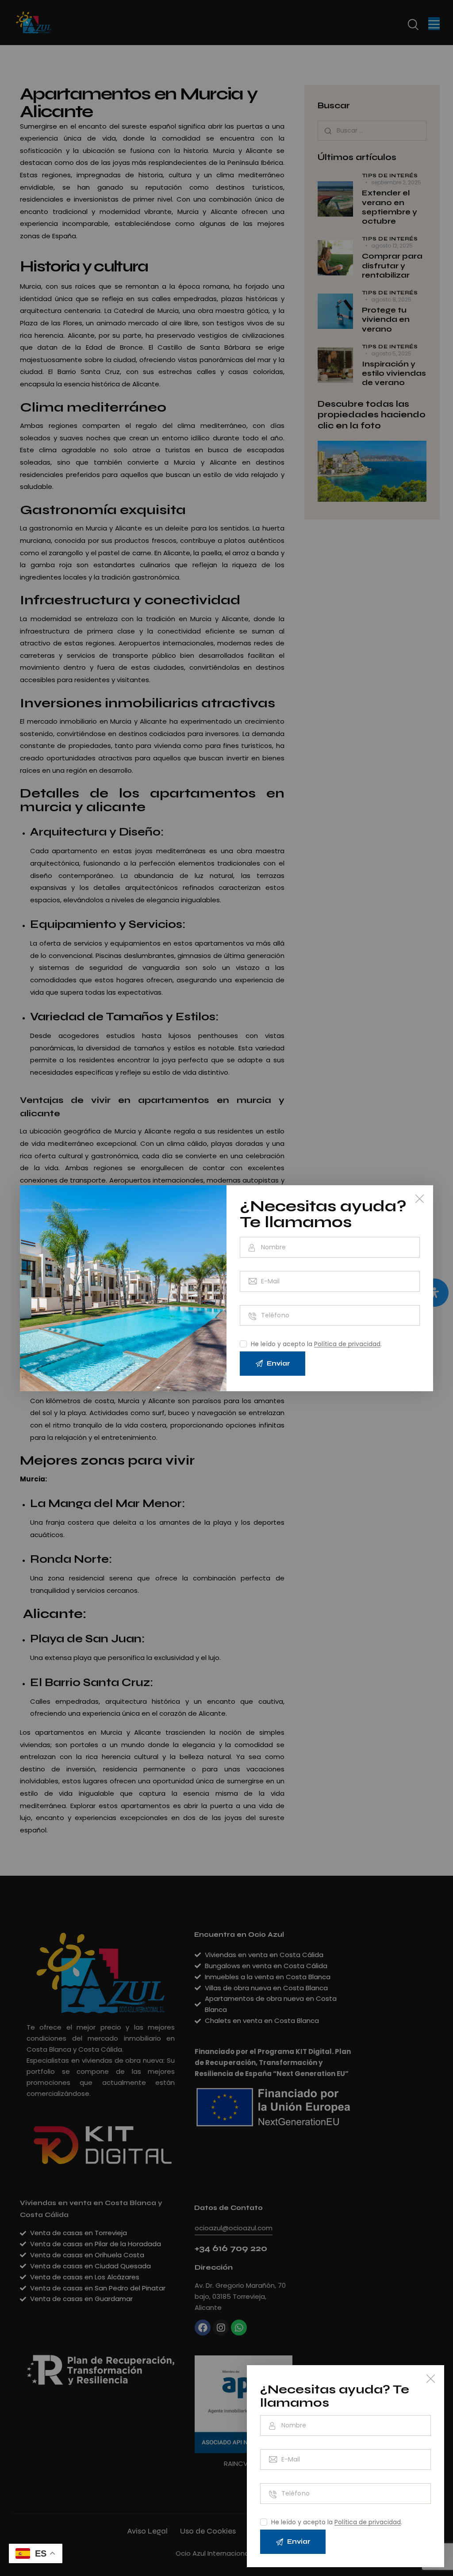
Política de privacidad (368, 2522)
